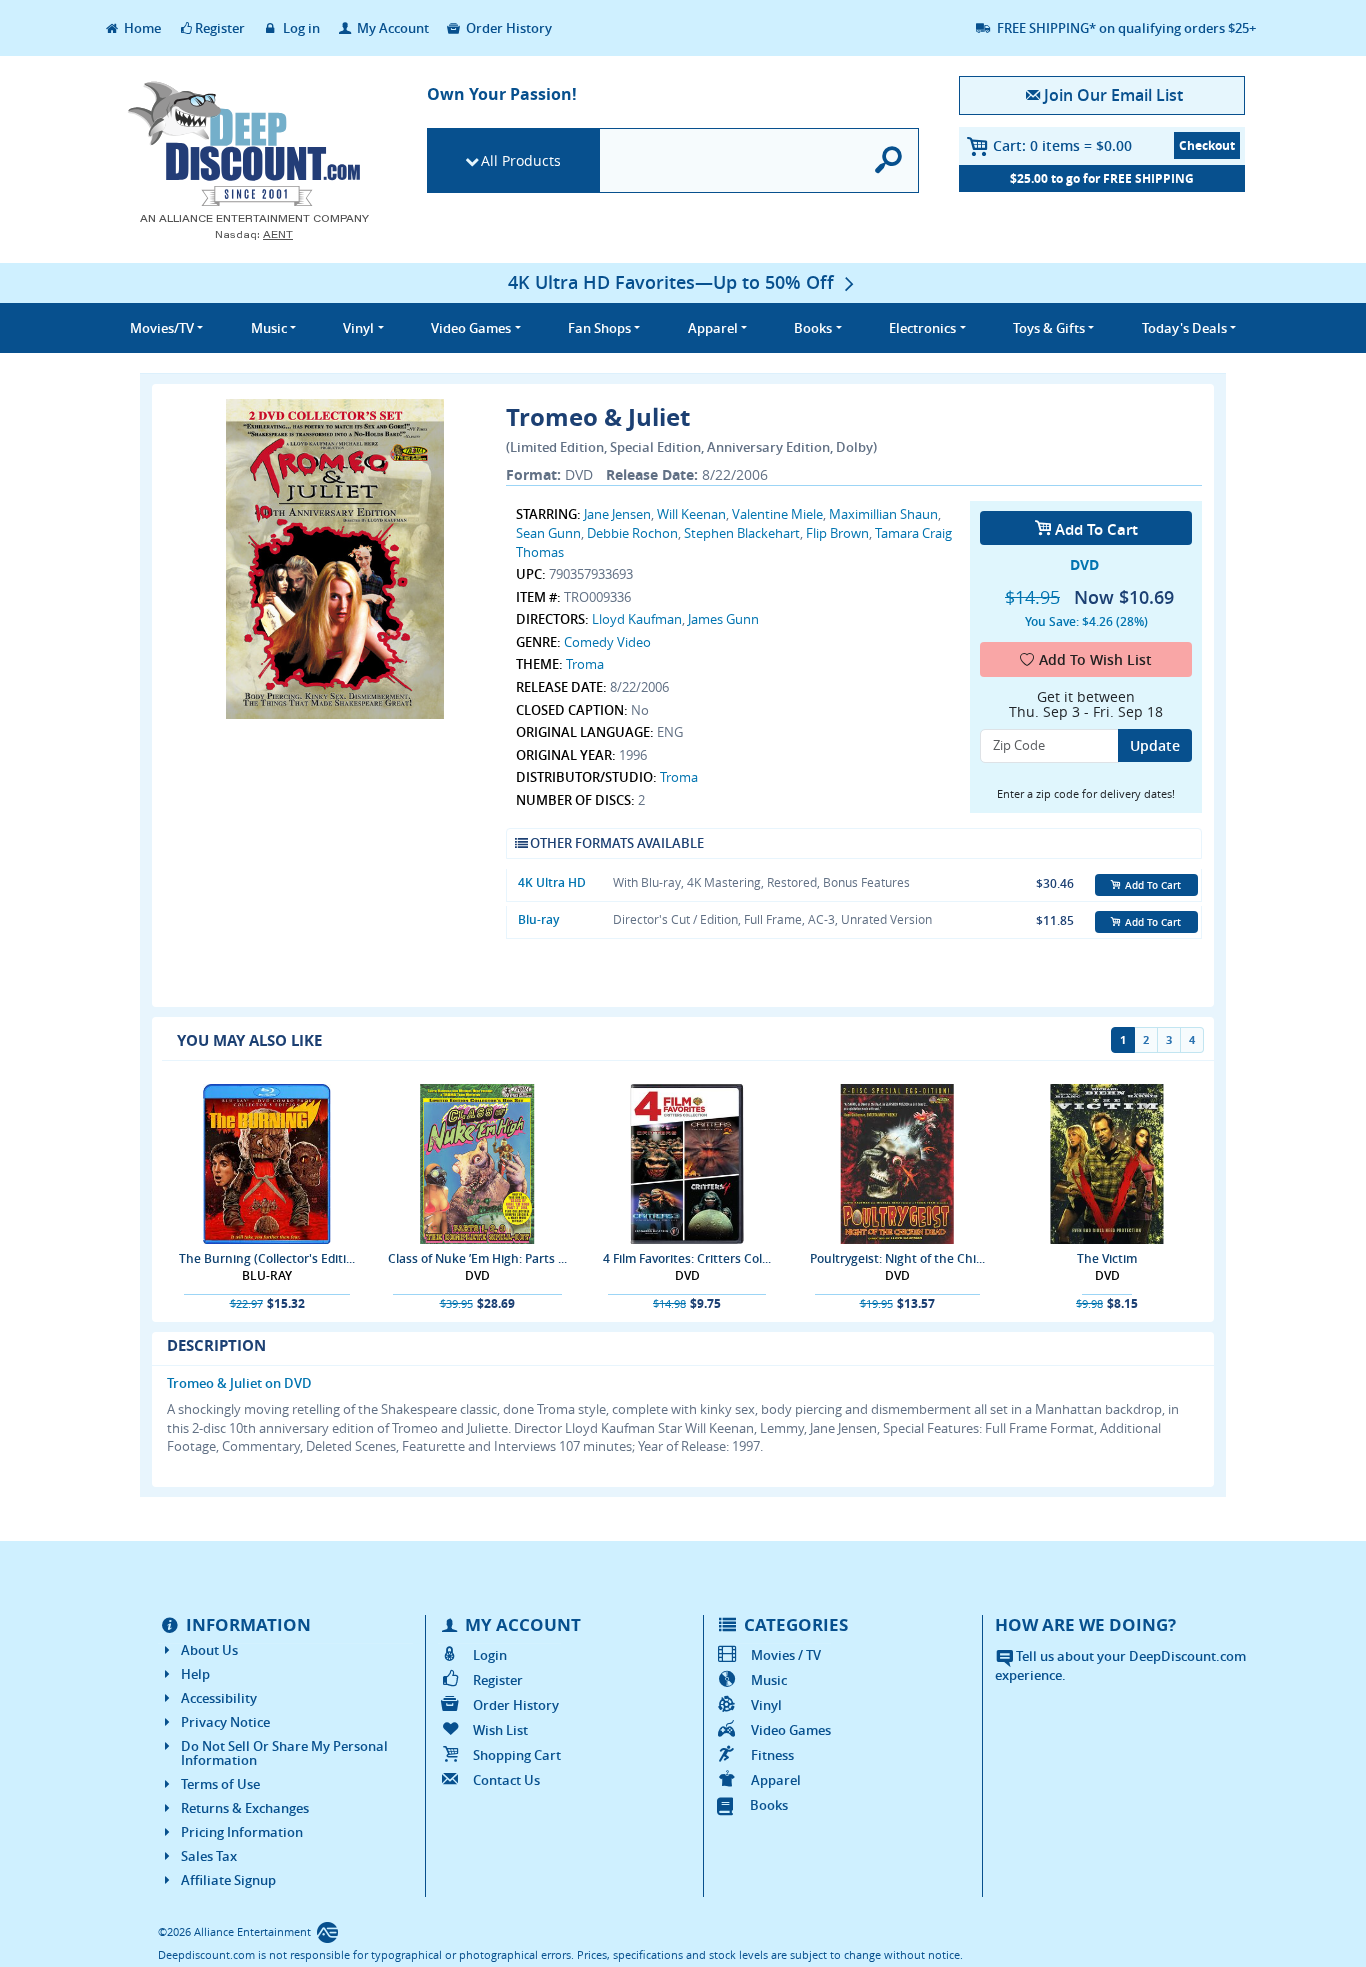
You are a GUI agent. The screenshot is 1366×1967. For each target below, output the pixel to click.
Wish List (500, 1730)
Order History (507, 28)
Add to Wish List (1095, 659)
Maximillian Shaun (883, 514)
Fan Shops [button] (599, 328)
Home (141, 28)
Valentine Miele (777, 514)
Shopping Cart (517, 1755)
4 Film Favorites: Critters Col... (687, 1258)
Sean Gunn (548, 533)
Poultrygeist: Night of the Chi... (897, 1258)
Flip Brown (837, 533)
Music (769, 1680)
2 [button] (1146, 1039)
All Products (521, 160)
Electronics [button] (922, 328)
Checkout (1207, 145)
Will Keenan (691, 514)
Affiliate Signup (228, 1880)
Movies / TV (786, 1655)
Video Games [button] (471, 328)
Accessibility (219, 1698)
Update (1155, 745)
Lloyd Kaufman (637, 619)
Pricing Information (242, 1832)
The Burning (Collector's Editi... (267, 1258)
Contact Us (506, 1780)
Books (769, 1805)
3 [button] (1169, 1039)
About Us (209, 1650)
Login (490, 1655)
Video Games (791, 1730)
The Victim (1107, 1258)
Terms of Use (220, 1784)
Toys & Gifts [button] (1049, 328)
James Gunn (723, 619)
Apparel (776, 1780)
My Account (391, 28)
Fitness (772, 1755)
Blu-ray (538, 919)
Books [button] (813, 328)
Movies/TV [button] (162, 328)
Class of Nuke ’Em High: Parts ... (477, 1258)
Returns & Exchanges (245, 1808)
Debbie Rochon (632, 533)
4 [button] (1192, 1039)
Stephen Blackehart (742, 533)
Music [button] (269, 328)
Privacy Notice (225, 1722)
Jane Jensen (617, 514)
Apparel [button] (713, 328)
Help (195, 1674)
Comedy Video (607, 642)
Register (220, 28)
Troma (585, 664)
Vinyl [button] (358, 328)
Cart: (1062, 145)
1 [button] (1123, 1039)
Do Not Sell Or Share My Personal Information (284, 1753)
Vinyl (766, 1705)
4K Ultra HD (552, 882)
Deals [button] (1184, 328)
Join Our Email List (1113, 95)
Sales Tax (209, 1856)
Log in (300, 28)
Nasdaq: (254, 234)
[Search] (889, 160)
